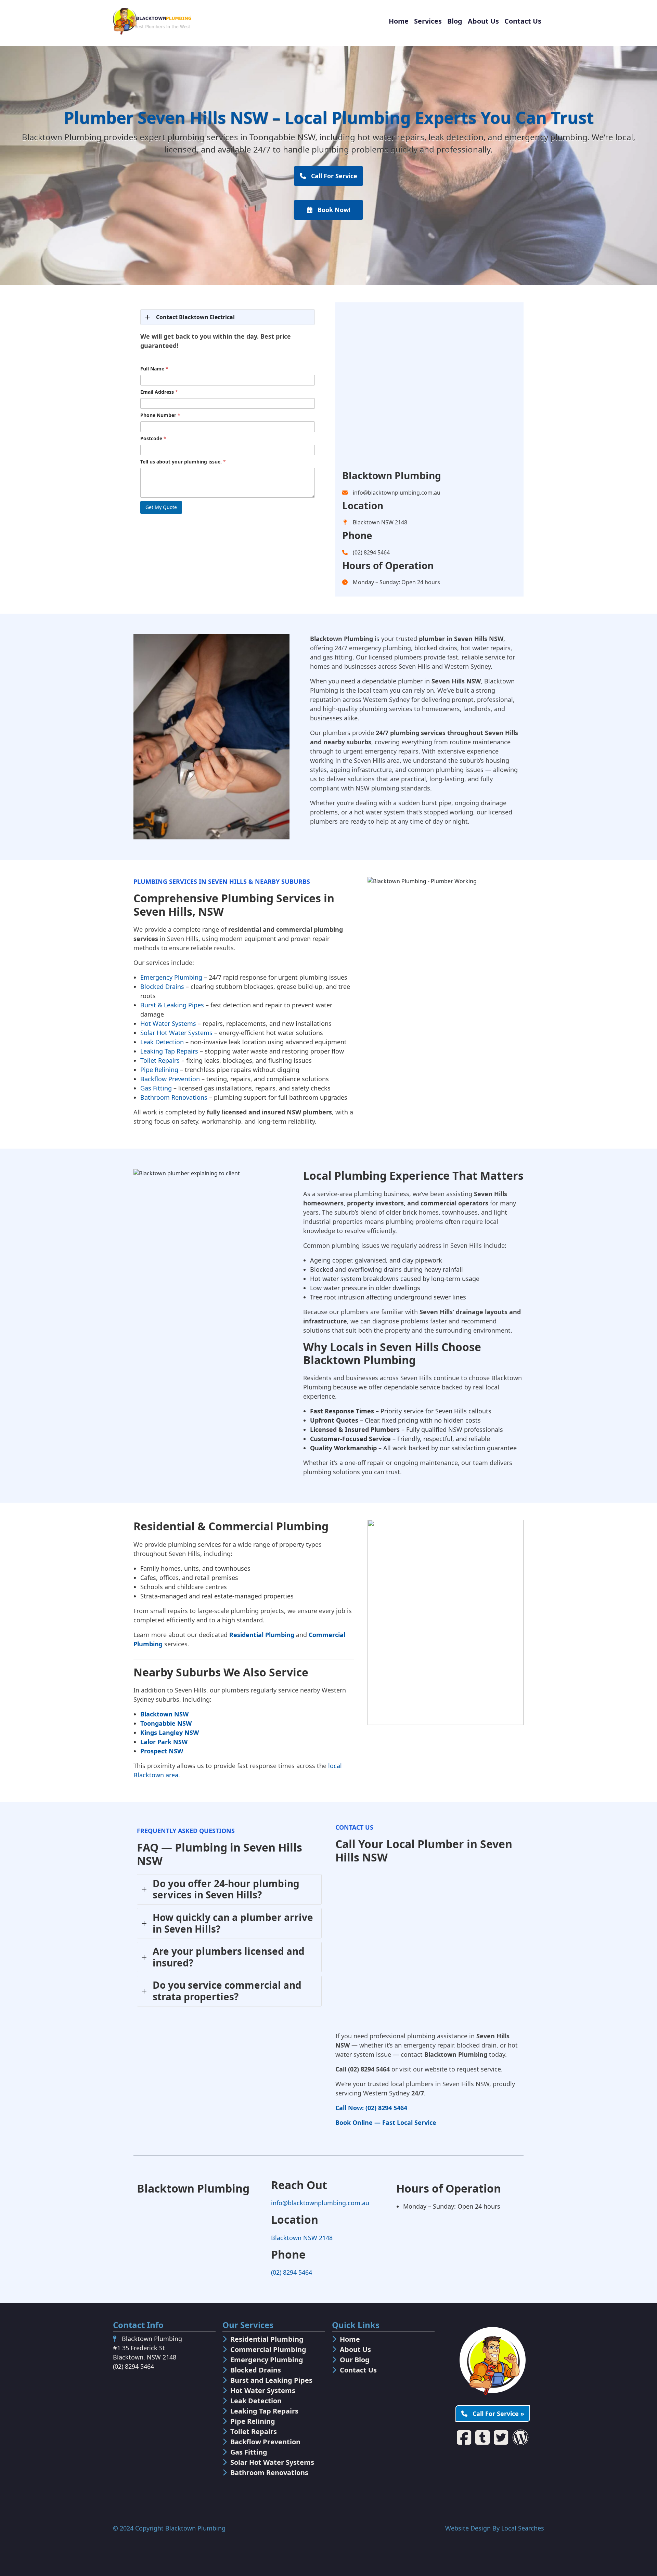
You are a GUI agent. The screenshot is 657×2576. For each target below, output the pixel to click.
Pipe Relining (159, 1070)
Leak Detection (162, 1042)
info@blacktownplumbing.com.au (320, 2203)
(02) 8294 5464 (292, 2272)
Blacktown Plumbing (195, 2528)
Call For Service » (498, 2414)
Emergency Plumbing (171, 977)
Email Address (159, 392)
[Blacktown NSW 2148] (375, 522)
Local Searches (523, 2528)
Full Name (154, 369)
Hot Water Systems (168, 1023)
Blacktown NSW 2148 (302, 2238)
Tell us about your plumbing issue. (183, 462)
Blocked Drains (162, 986)
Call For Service (333, 176)
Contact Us (523, 21)
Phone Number (160, 415)
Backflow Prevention (170, 1079)
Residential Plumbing (262, 1635)
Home (399, 21)
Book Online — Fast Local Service (386, 2122)
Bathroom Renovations (174, 1097)
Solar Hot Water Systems (176, 1033)
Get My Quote (161, 507)
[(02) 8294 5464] (366, 552)
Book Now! (333, 210)
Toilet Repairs (160, 1060)
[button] (228, 317)
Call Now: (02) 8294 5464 (371, 2108)
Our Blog (355, 2360)
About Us (483, 21)
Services (428, 21)
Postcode (153, 438)
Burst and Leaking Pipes (271, 2380)
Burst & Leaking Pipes (172, 1005)
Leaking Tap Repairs (169, 1051)
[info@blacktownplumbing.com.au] (391, 493)
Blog (455, 21)
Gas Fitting (156, 1088)
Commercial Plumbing (268, 2349)
